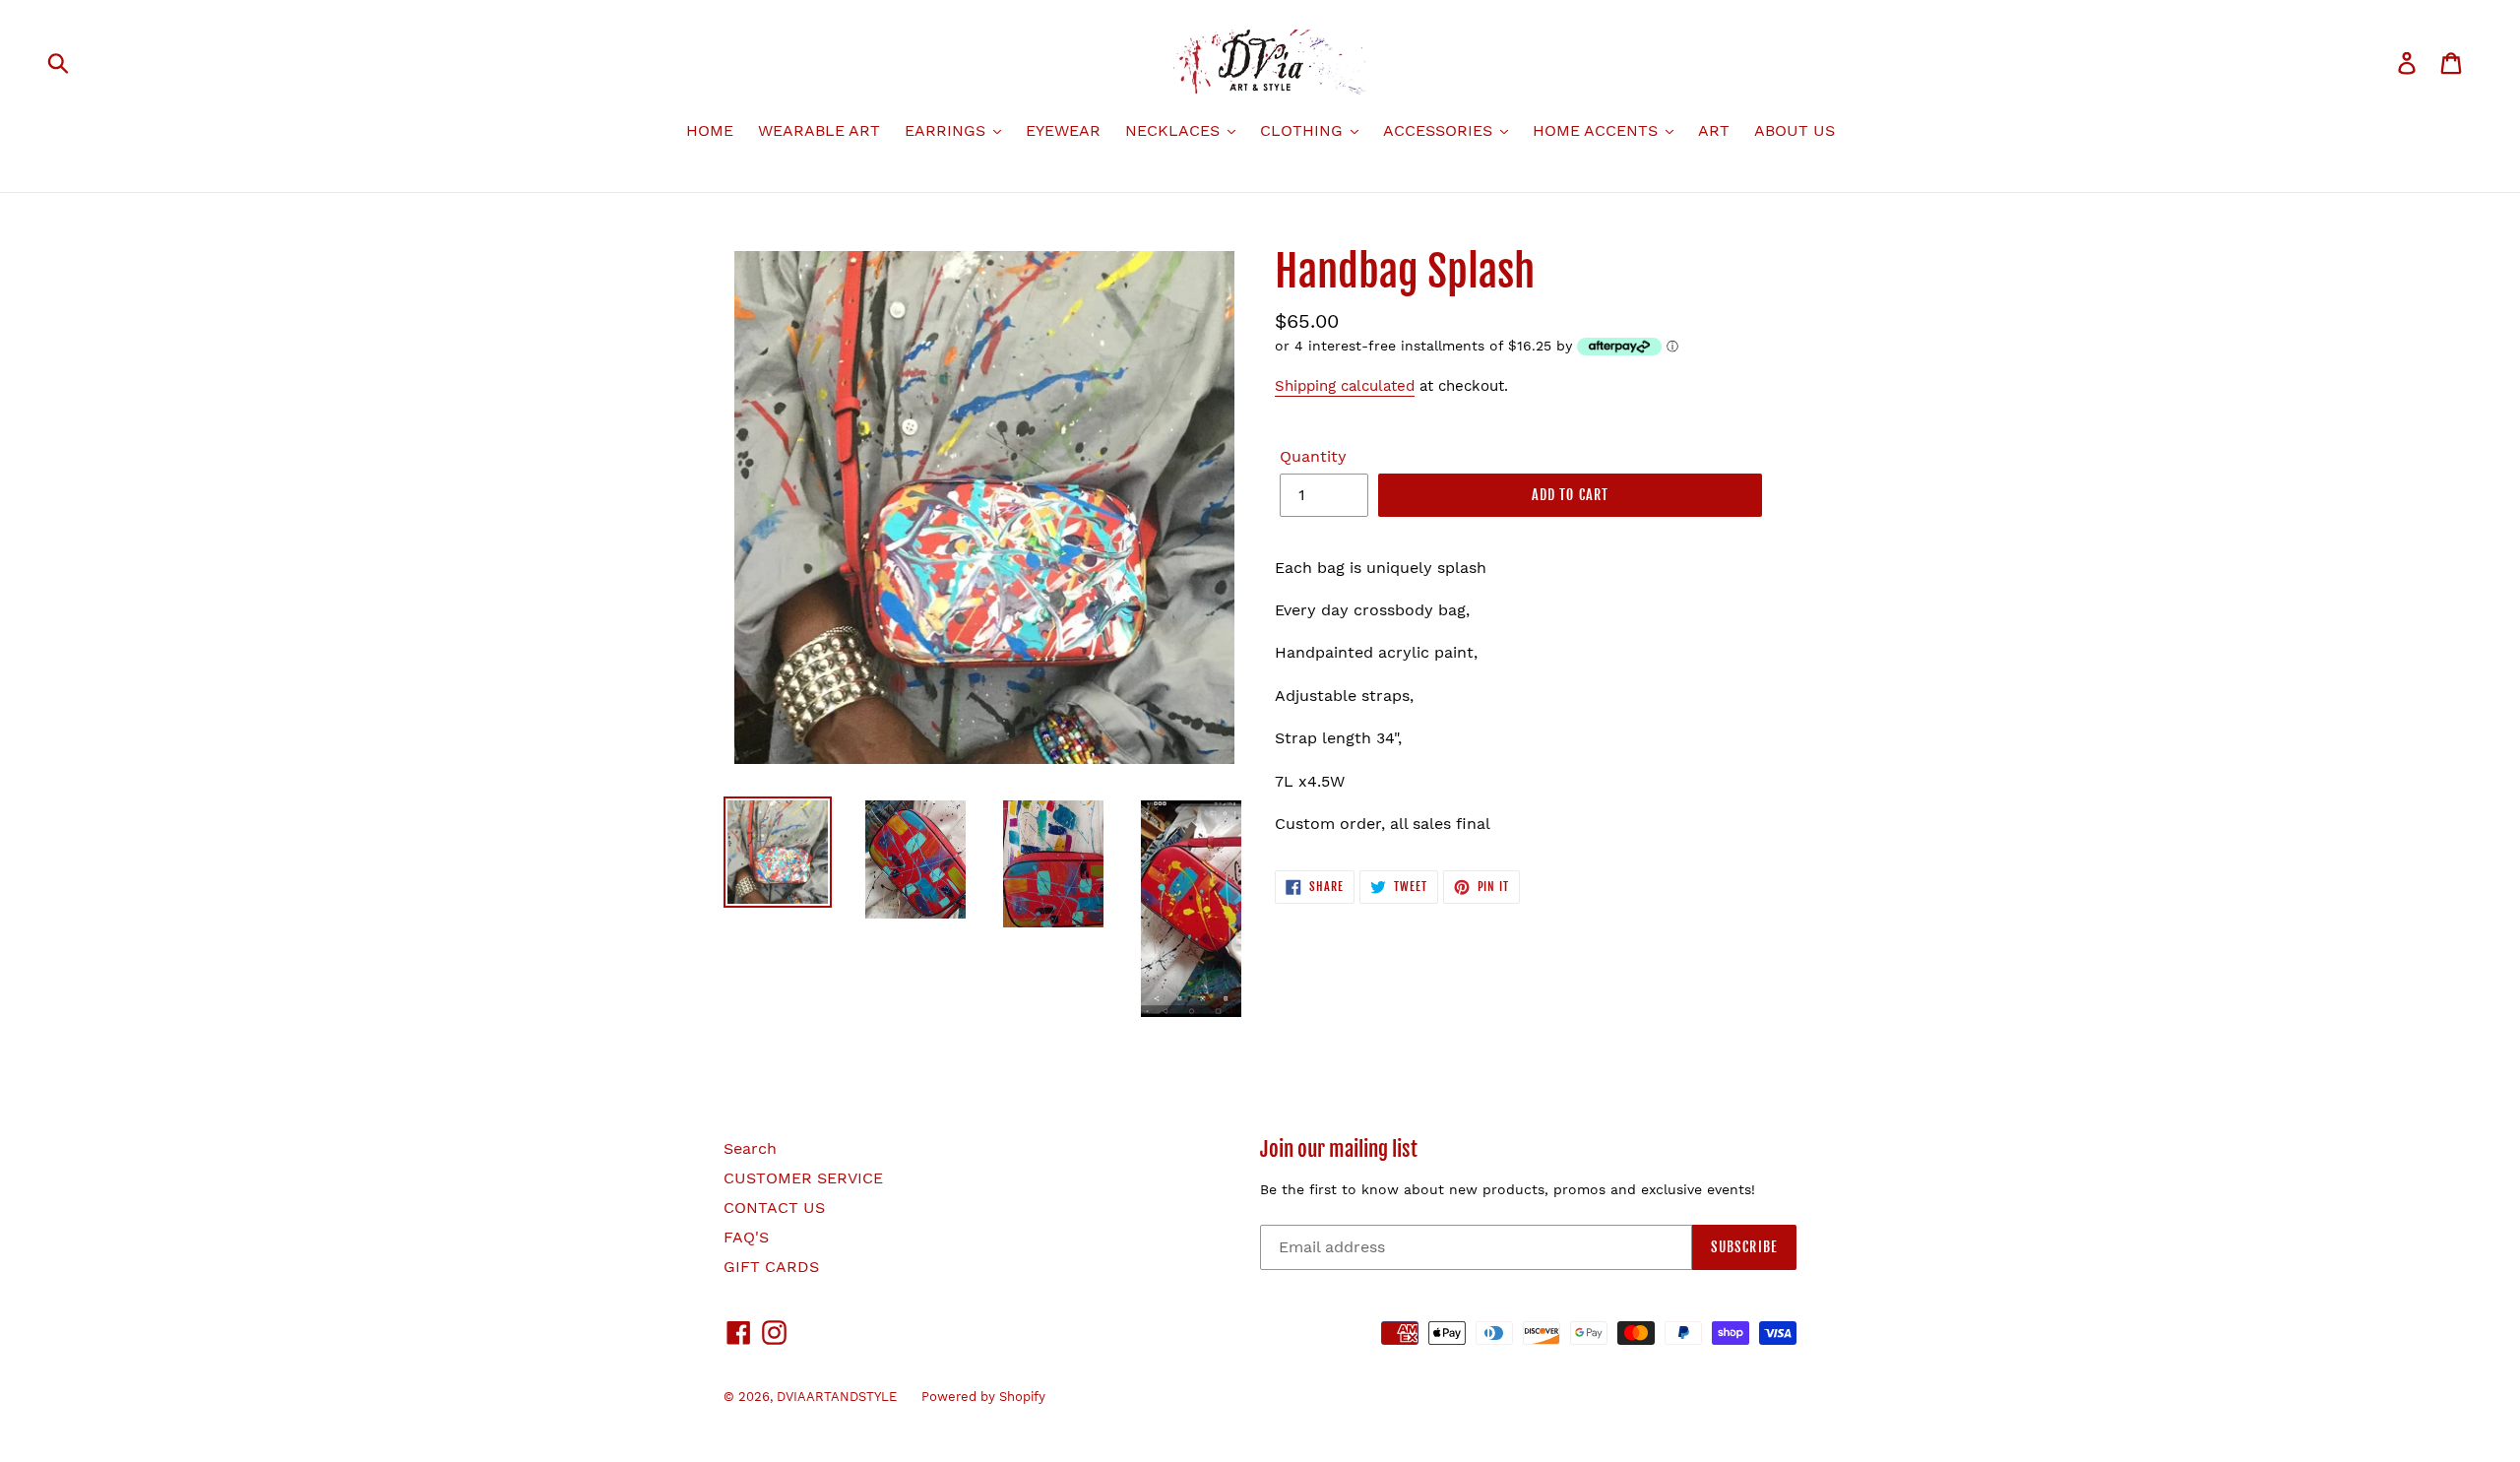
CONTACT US (774, 1208)
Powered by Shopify (983, 1397)
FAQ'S (746, 1237)
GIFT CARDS (771, 1267)
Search (750, 1148)
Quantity (1313, 456)
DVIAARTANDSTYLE (837, 1397)
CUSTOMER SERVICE (803, 1178)
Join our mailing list (1339, 1149)
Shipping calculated (1345, 386)
